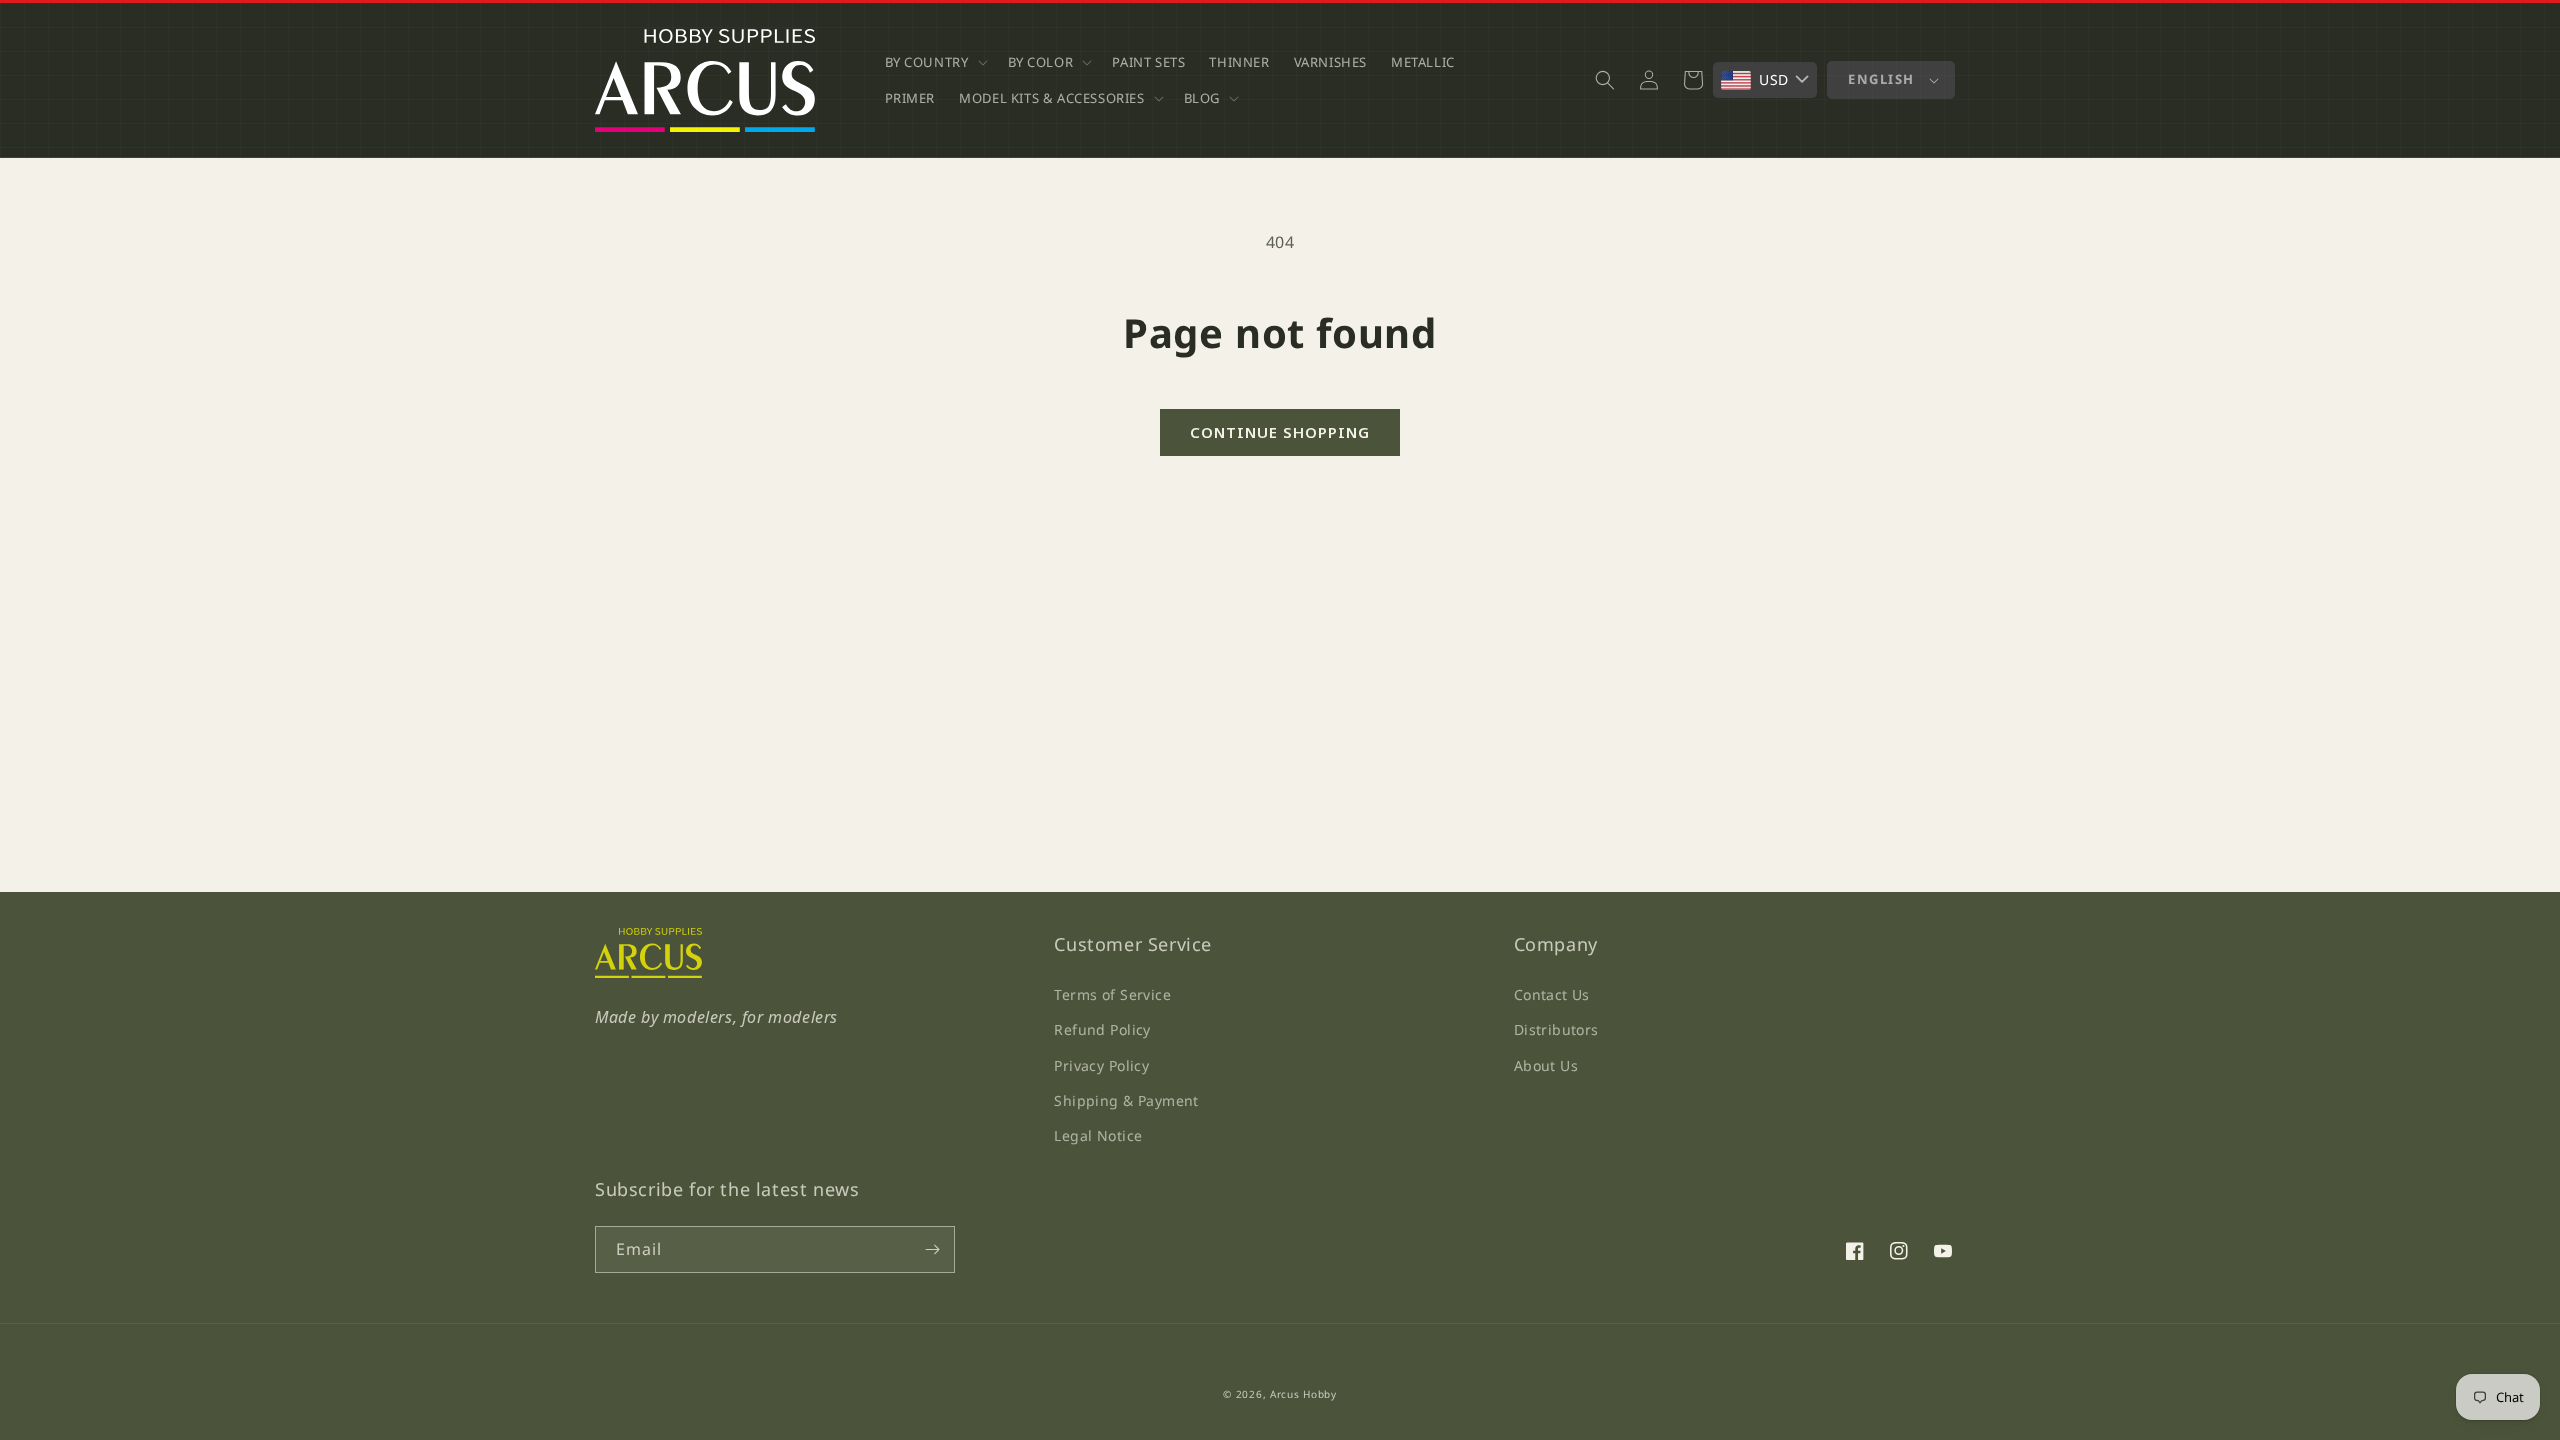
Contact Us (1552, 994)
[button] (934, 62)
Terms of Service (1112, 994)
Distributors (1556, 1029)
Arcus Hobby (1303, 1394)
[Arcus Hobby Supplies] (648, 973)
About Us (1546, 1065)
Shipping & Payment (1126, 1100)
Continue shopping (1280, 432)
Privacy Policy (1101, 1065)
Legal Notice (1098, 1135)
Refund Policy (1102, 1029)
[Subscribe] (932, 1249)
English (1881, 79)
